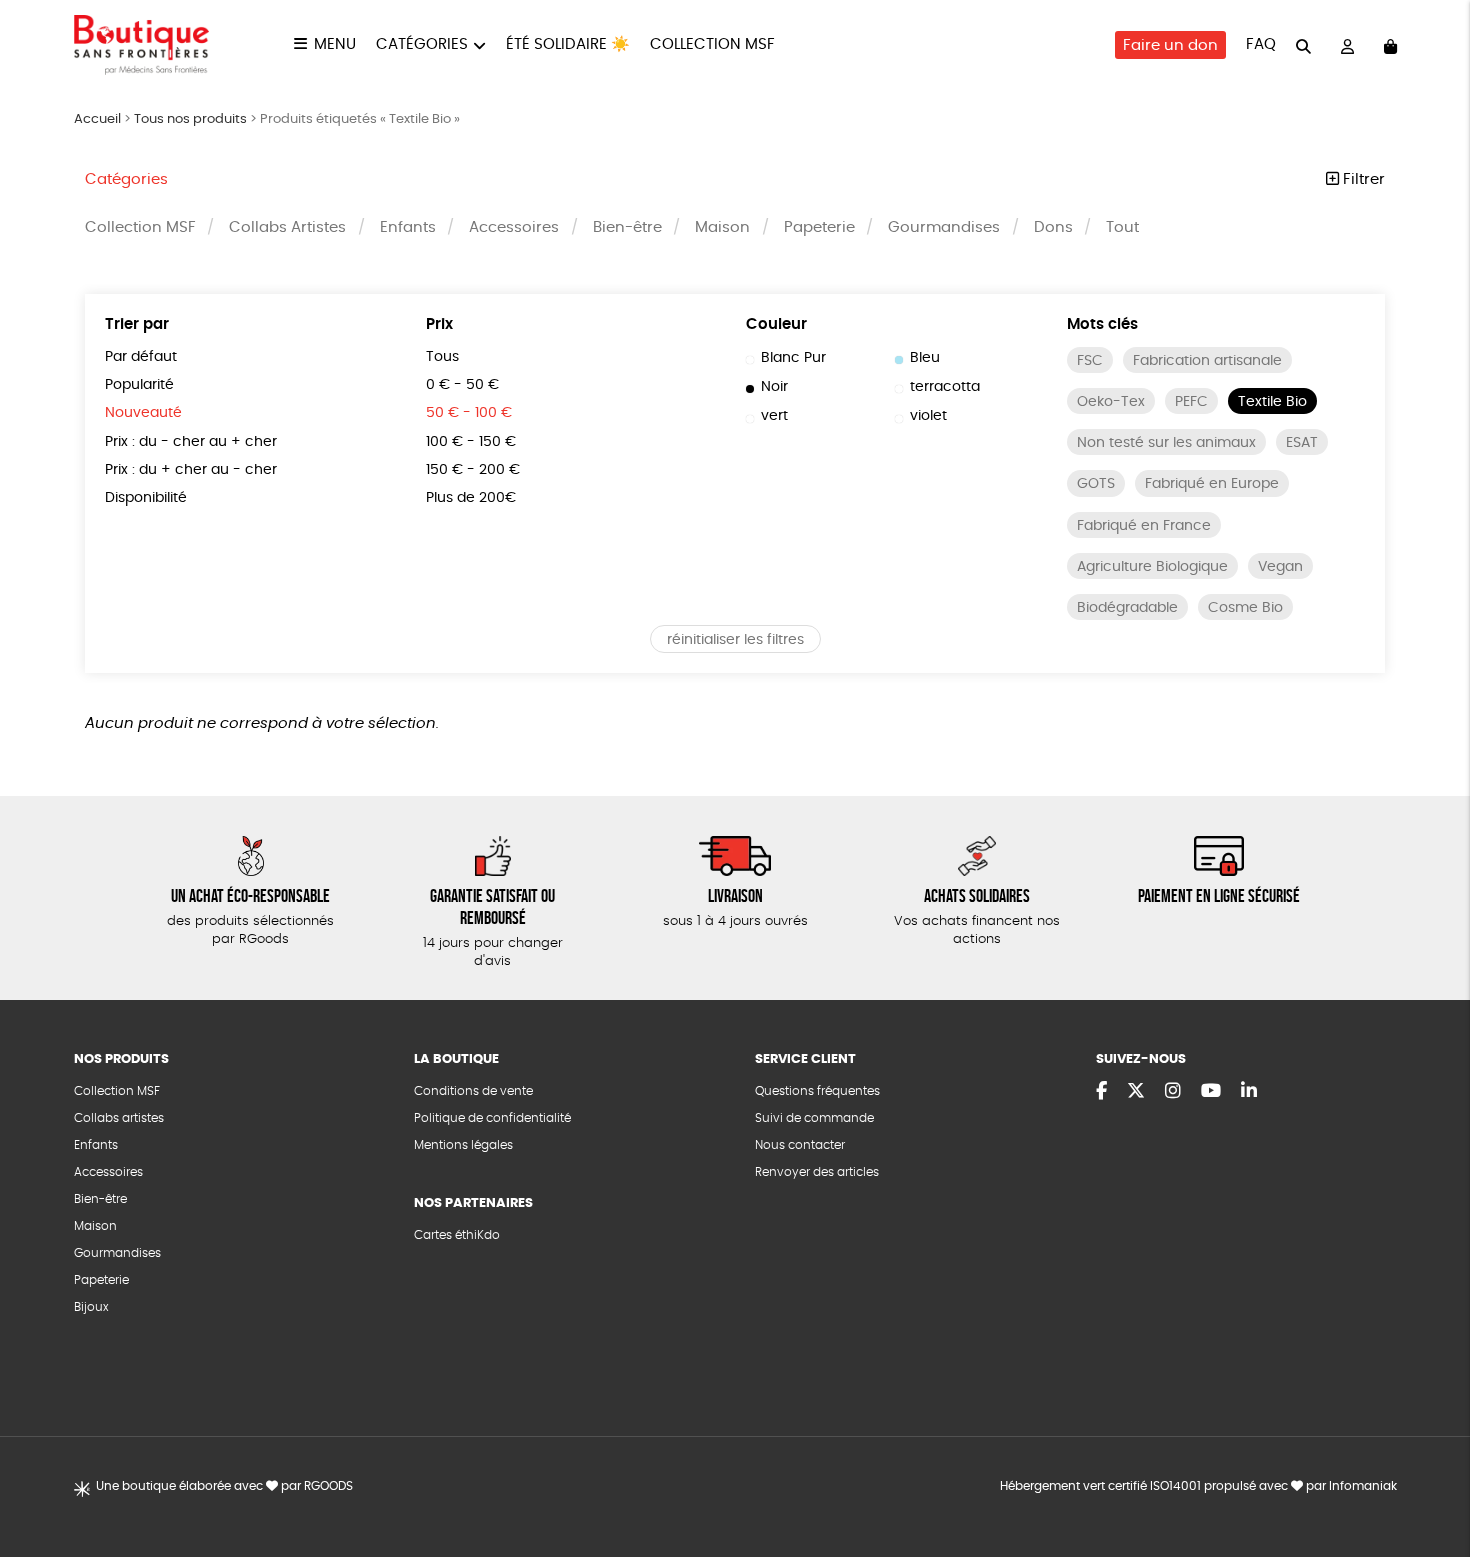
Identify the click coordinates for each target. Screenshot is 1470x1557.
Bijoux (91, 1307)
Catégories (422, 44)
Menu (335, 44)
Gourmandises (944, 227)
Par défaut (141, 357)
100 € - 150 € (471, 442)
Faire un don (1170, 45)
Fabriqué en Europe (1212, 484)
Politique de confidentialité (492, 1118)
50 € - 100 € (469, 413)
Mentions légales (463, 1145)
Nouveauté (143, 413)
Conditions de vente (473, 1091)
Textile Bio (1272, 402)
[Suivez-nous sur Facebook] (1101, 1092)
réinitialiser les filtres (735, 640)
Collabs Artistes (287, 227)
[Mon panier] (1390, 45)
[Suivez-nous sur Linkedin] (1249, 1092)
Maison (722, 227)
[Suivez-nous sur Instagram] (1173, 1092)
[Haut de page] (1430, 1477)
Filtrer (1362, 179)
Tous (442, 357)
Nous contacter (800, 1145)
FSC (1090, 361)
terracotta (945, 387)
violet (928, 416)
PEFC (1191, 402)
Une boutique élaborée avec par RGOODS (224, 1486)
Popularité (139, 385)
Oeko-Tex (1111, 402)
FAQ (1261, 44)
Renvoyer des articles (817, 1172)
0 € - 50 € (462, 385)
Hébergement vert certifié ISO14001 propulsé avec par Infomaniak (1198, 1486)
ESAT (1302, 443)
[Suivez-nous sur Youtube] (1211, 1092)
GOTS (1096, 484)
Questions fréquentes (817, 1091)
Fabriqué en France (1144, 526)
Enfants (408, 227)
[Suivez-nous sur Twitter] (1136, 1092)
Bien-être (627, 227)
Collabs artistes (119, 1118)
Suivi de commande (814, 1118)
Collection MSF (712, 44)
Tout (1122, 227)
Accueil (97, 119)
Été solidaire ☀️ (568, 44)
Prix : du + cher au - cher (191, 470)
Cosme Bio (1245, 608)
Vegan (1280, 567)
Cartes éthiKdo (457, 1235)
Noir (774, 387)
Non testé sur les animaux (1166, 443)
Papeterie (819, 227)
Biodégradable (1127, 608)
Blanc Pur (793, 358)
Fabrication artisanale (1207, 361)
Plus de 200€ (471, 498)
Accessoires (514, 227)
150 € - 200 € (473, 470)
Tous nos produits (190, 119)
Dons (1053, 227)
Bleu (925, 358)
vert (774, 416)
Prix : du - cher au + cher (191, 442)
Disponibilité (146, 498)
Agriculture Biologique (1152, 567)
